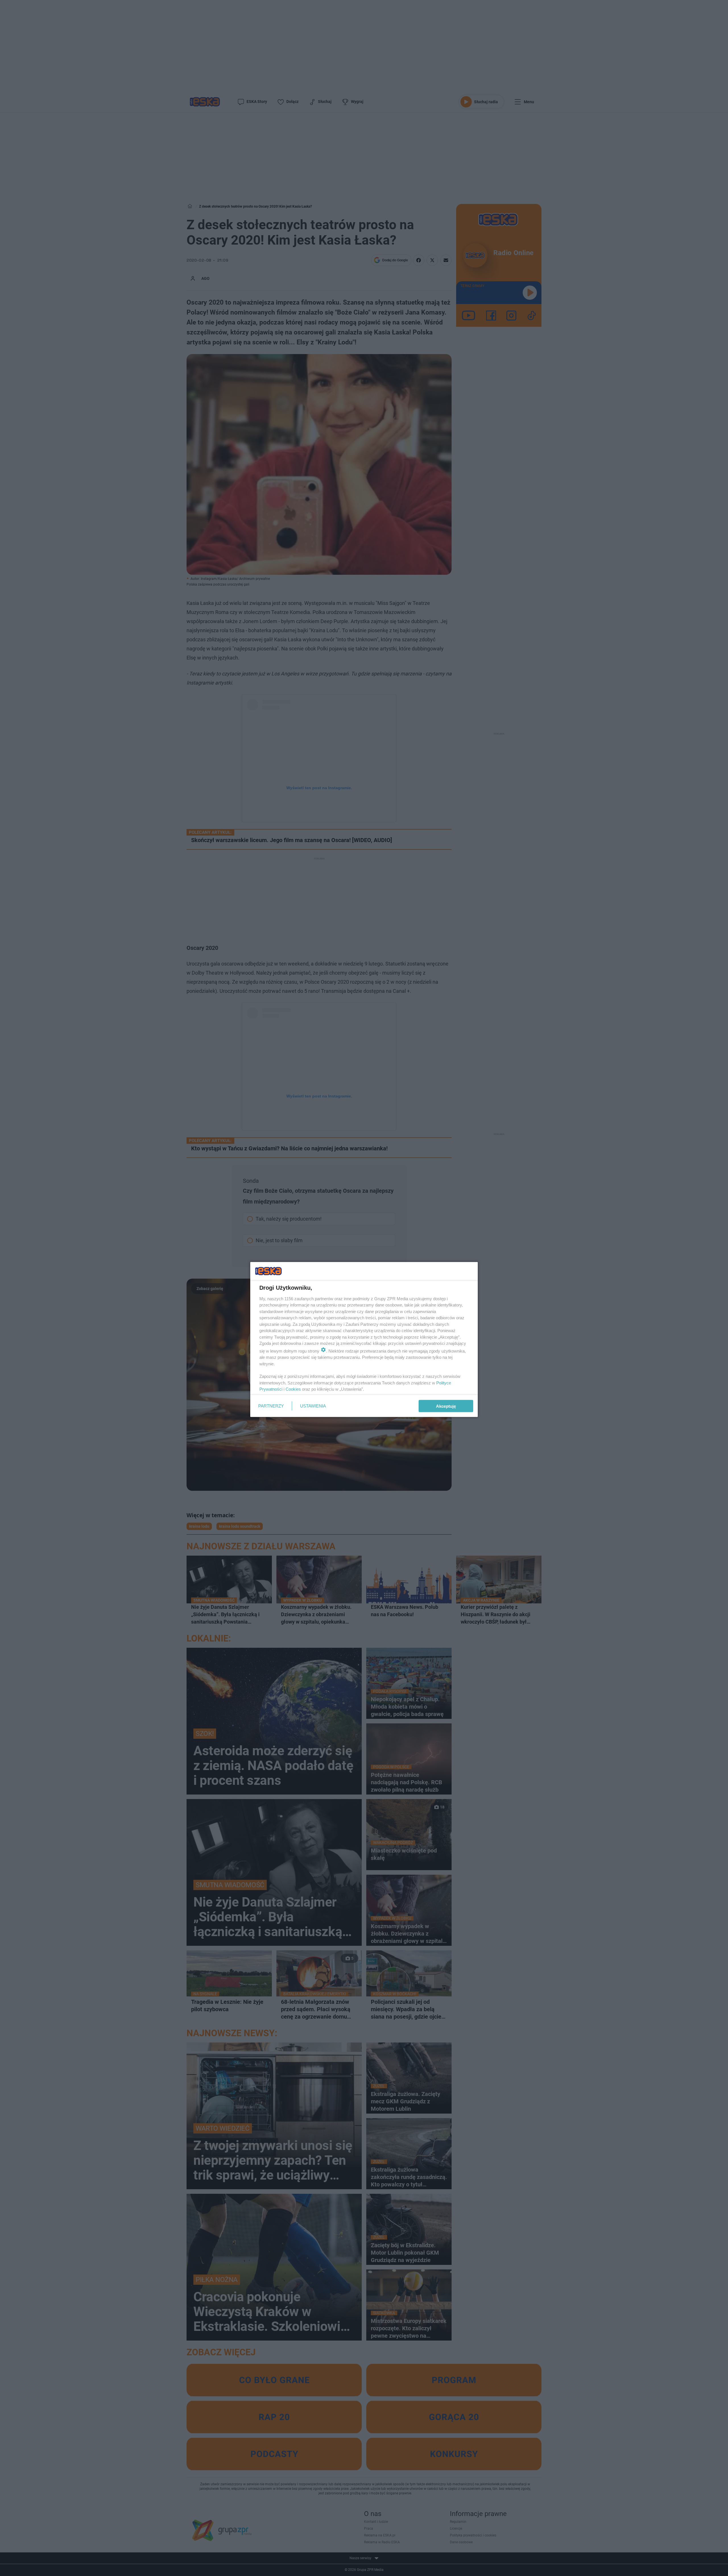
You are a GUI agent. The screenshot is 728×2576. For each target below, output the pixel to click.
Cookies (293, 1389)
